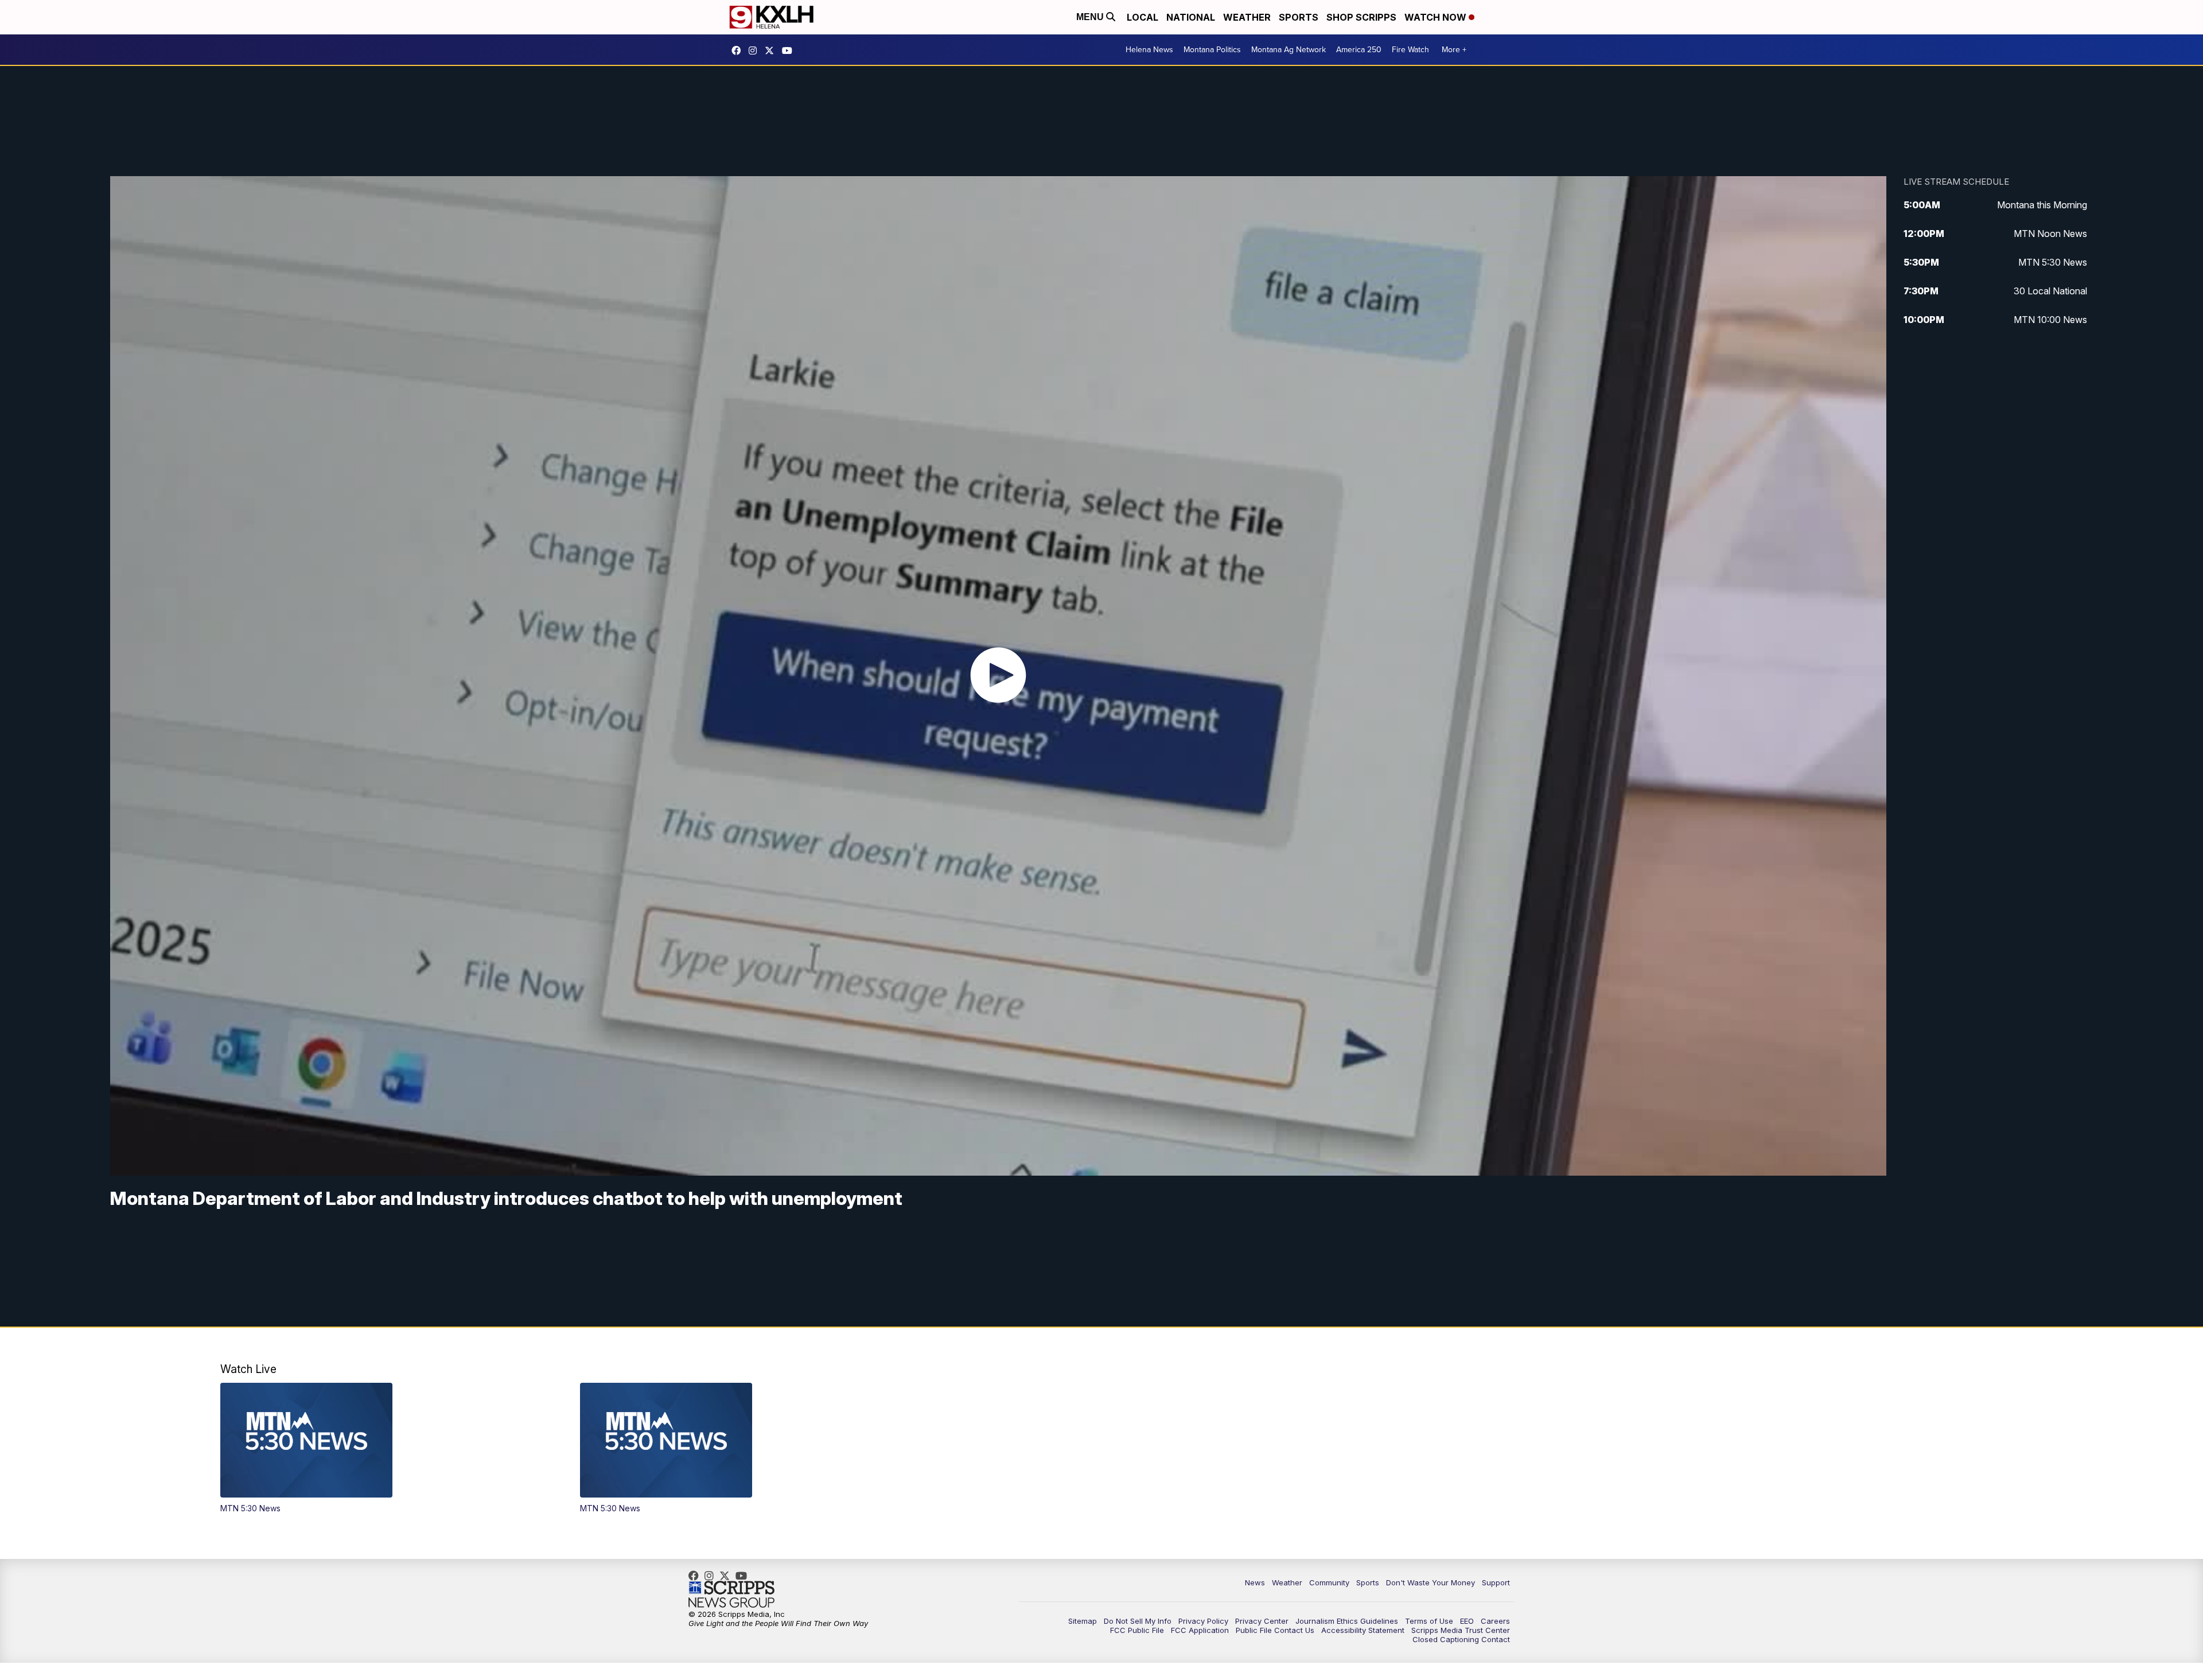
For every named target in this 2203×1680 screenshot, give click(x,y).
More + (1454, 50)
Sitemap (1083, 1621)
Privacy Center (1262, 1621)
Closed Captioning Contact (1461, 1639)
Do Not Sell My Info (1138, 1621)
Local (1143, 17)
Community (1329, 1582)
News (1255, 1582)
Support (1496, 1582)
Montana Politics (1212, 50)
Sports (1299, 17)
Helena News (1149, 50)
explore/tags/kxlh (756, 50)
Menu (1091, 17)
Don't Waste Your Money (1431, 1582)
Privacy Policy (1203, 1621)
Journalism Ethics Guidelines (1347, 1621)
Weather (1247, 17)
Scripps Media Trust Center (1461, 1630)
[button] (382, 1448)
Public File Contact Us (1275, 1630)
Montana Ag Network (1289, 50)
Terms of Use (1429, 1621)
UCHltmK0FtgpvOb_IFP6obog (790, 50)
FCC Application (1200, 1630)
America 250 (1359, 50)
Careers (1495, 1621)
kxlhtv (739, 50)
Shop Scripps (1361, 17)
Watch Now (1437, 17)
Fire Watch (1410, 50)
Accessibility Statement (1363, 1630)
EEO (1467, 1621)
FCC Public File (1137, 1630)
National (1191, 17)
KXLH (772, 50)
